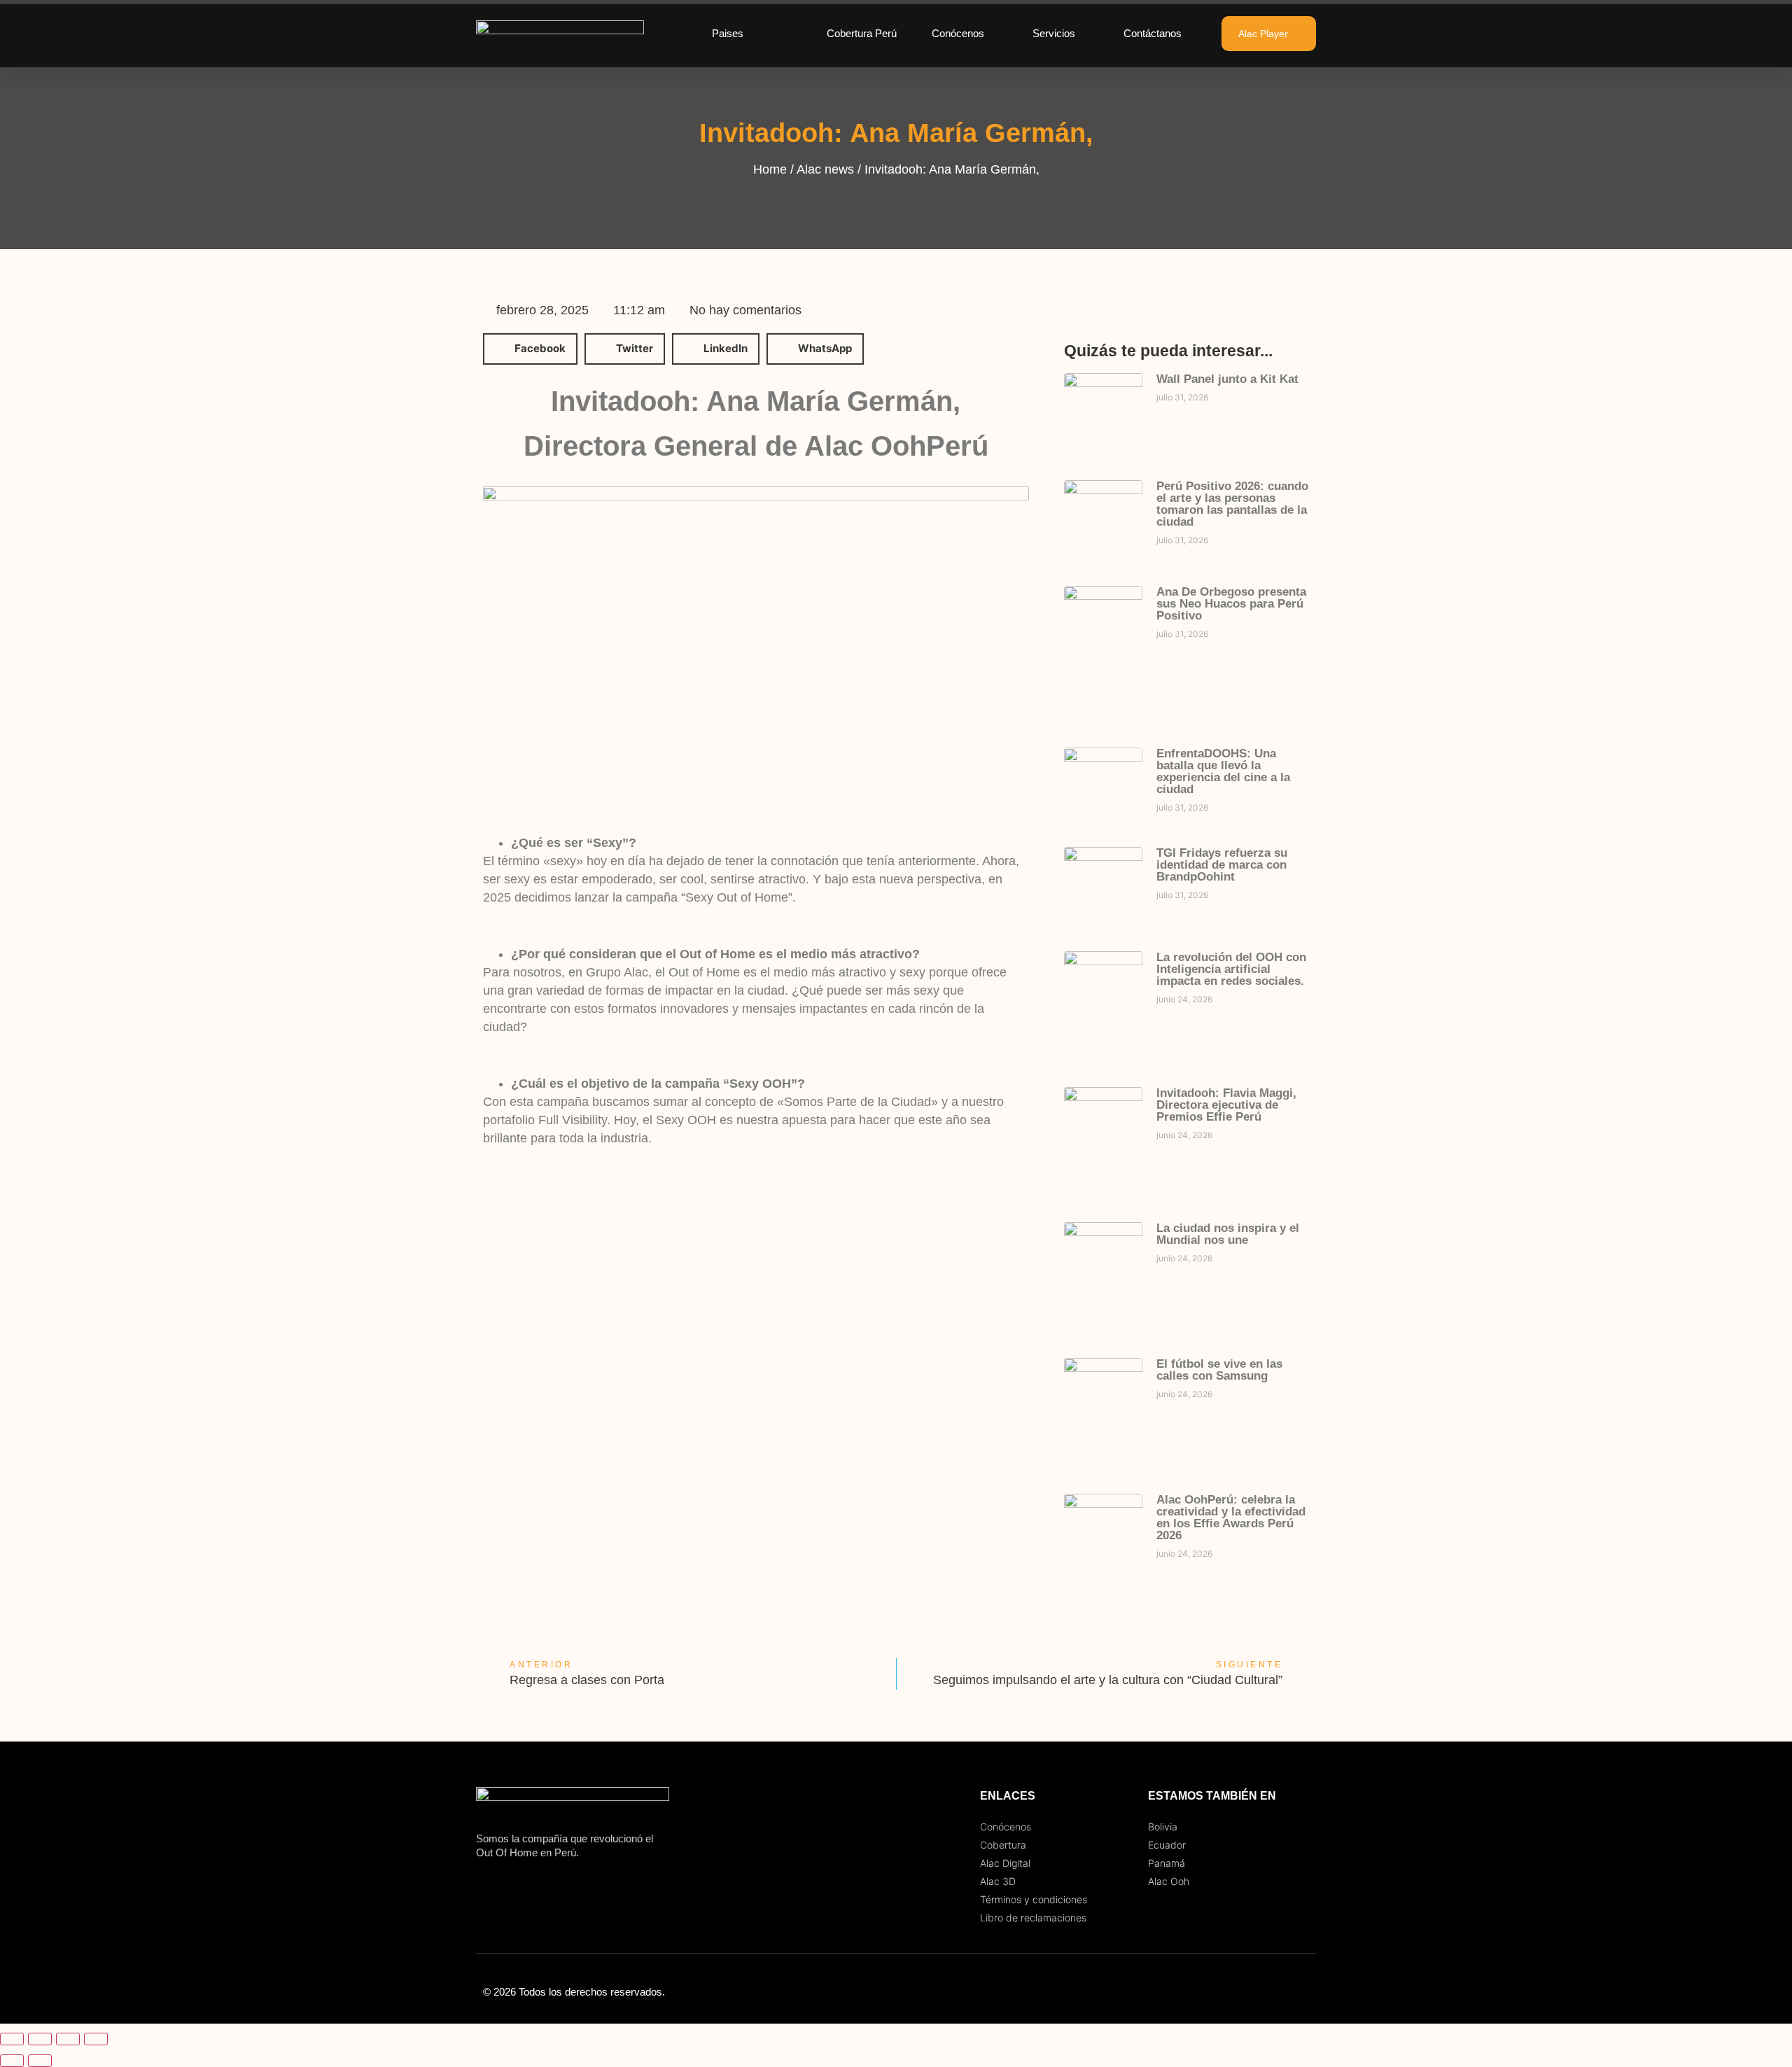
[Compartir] (68, 2039)
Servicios (1054, 33)
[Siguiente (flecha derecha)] (40, 2061)
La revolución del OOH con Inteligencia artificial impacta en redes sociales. (1231, 969)
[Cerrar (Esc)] (96, 2039)
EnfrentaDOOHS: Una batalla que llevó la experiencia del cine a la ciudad (1223, 771)
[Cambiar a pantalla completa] (40, 2039)
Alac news (825, 169)
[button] (530, 349)
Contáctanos (1153, 33)
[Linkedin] (1302, 1992)
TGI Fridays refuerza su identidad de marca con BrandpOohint (1222, 865)
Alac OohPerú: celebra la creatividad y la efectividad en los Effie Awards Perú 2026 (1231, 1518)
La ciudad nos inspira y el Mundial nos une (1228, 1234)
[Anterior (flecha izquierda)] (12, 2061)
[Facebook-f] (1246, 1992)
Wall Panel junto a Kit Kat (1227, 379)
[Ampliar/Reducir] (12, 2039)
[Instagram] (1274, 1992)
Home (770, 169)
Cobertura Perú (862, 33)
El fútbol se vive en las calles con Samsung (1219, 1370)
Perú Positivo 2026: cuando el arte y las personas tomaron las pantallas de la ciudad (1232, 504)
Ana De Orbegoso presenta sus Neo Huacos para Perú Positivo (1231, 604)
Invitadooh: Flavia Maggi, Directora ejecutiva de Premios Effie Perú (1226, 1105)
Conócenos (958, 33)
